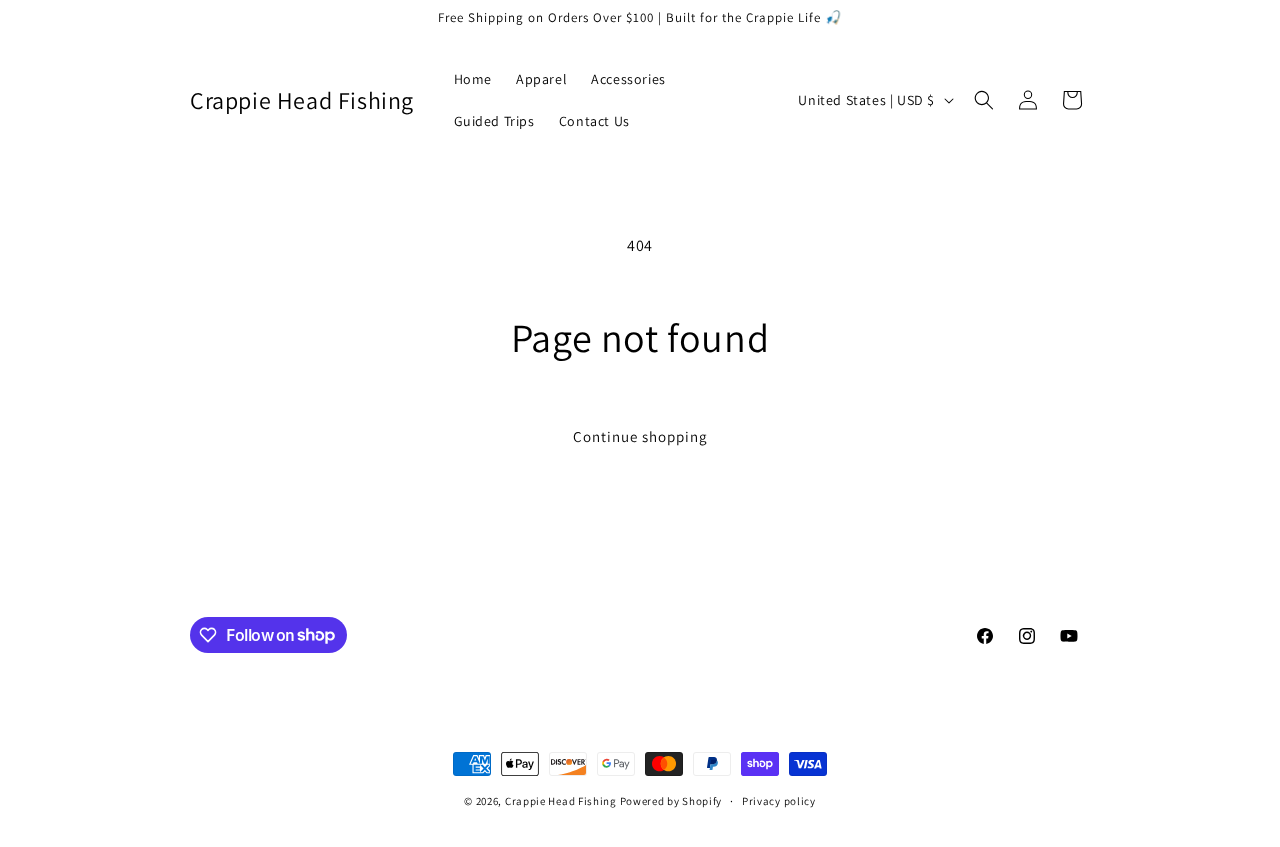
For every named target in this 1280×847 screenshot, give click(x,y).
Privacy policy (779, 800)
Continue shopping (640, 436)
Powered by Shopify (671, 801)
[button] (984, 100)
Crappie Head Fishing (561, 801)
